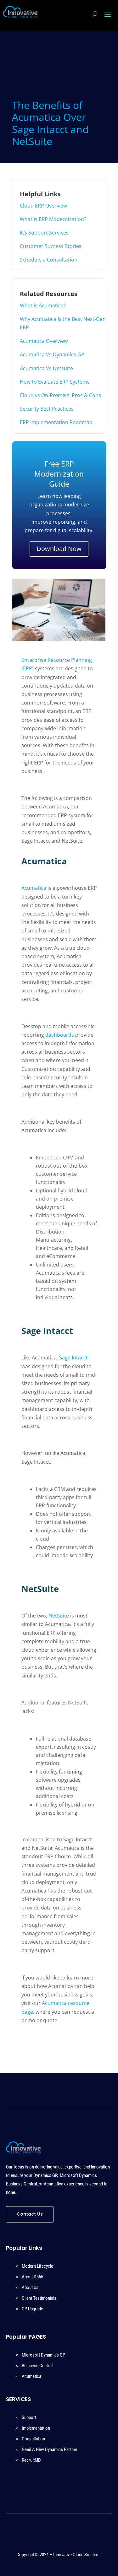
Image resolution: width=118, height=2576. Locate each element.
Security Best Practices (47, 409)
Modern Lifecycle (37, 2266)
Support (29, 2417)
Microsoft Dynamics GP (43, 2355)
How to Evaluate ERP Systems (55, 382)
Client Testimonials (39, 2298)
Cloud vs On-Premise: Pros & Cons (60, 395)
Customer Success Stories (51, 246)
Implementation (36, 2428)
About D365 (32, 2277)
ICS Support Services (44, 233)
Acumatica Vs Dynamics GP (52, 354)
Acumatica (31, 2376)
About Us (30, 2287)
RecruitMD (31, 2460)
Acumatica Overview (44, 341)
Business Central (37, 2366)
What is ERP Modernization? (53, 219)
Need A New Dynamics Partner (50, 2449)
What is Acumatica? (43, 305)
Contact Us (30, 2214)
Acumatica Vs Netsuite (46, 368)
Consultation (33, 2439)
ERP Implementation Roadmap (56, 422)
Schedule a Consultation (49, 260)
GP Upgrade (32, 2309)
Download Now (59, 549)
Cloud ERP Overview (43, 206)
